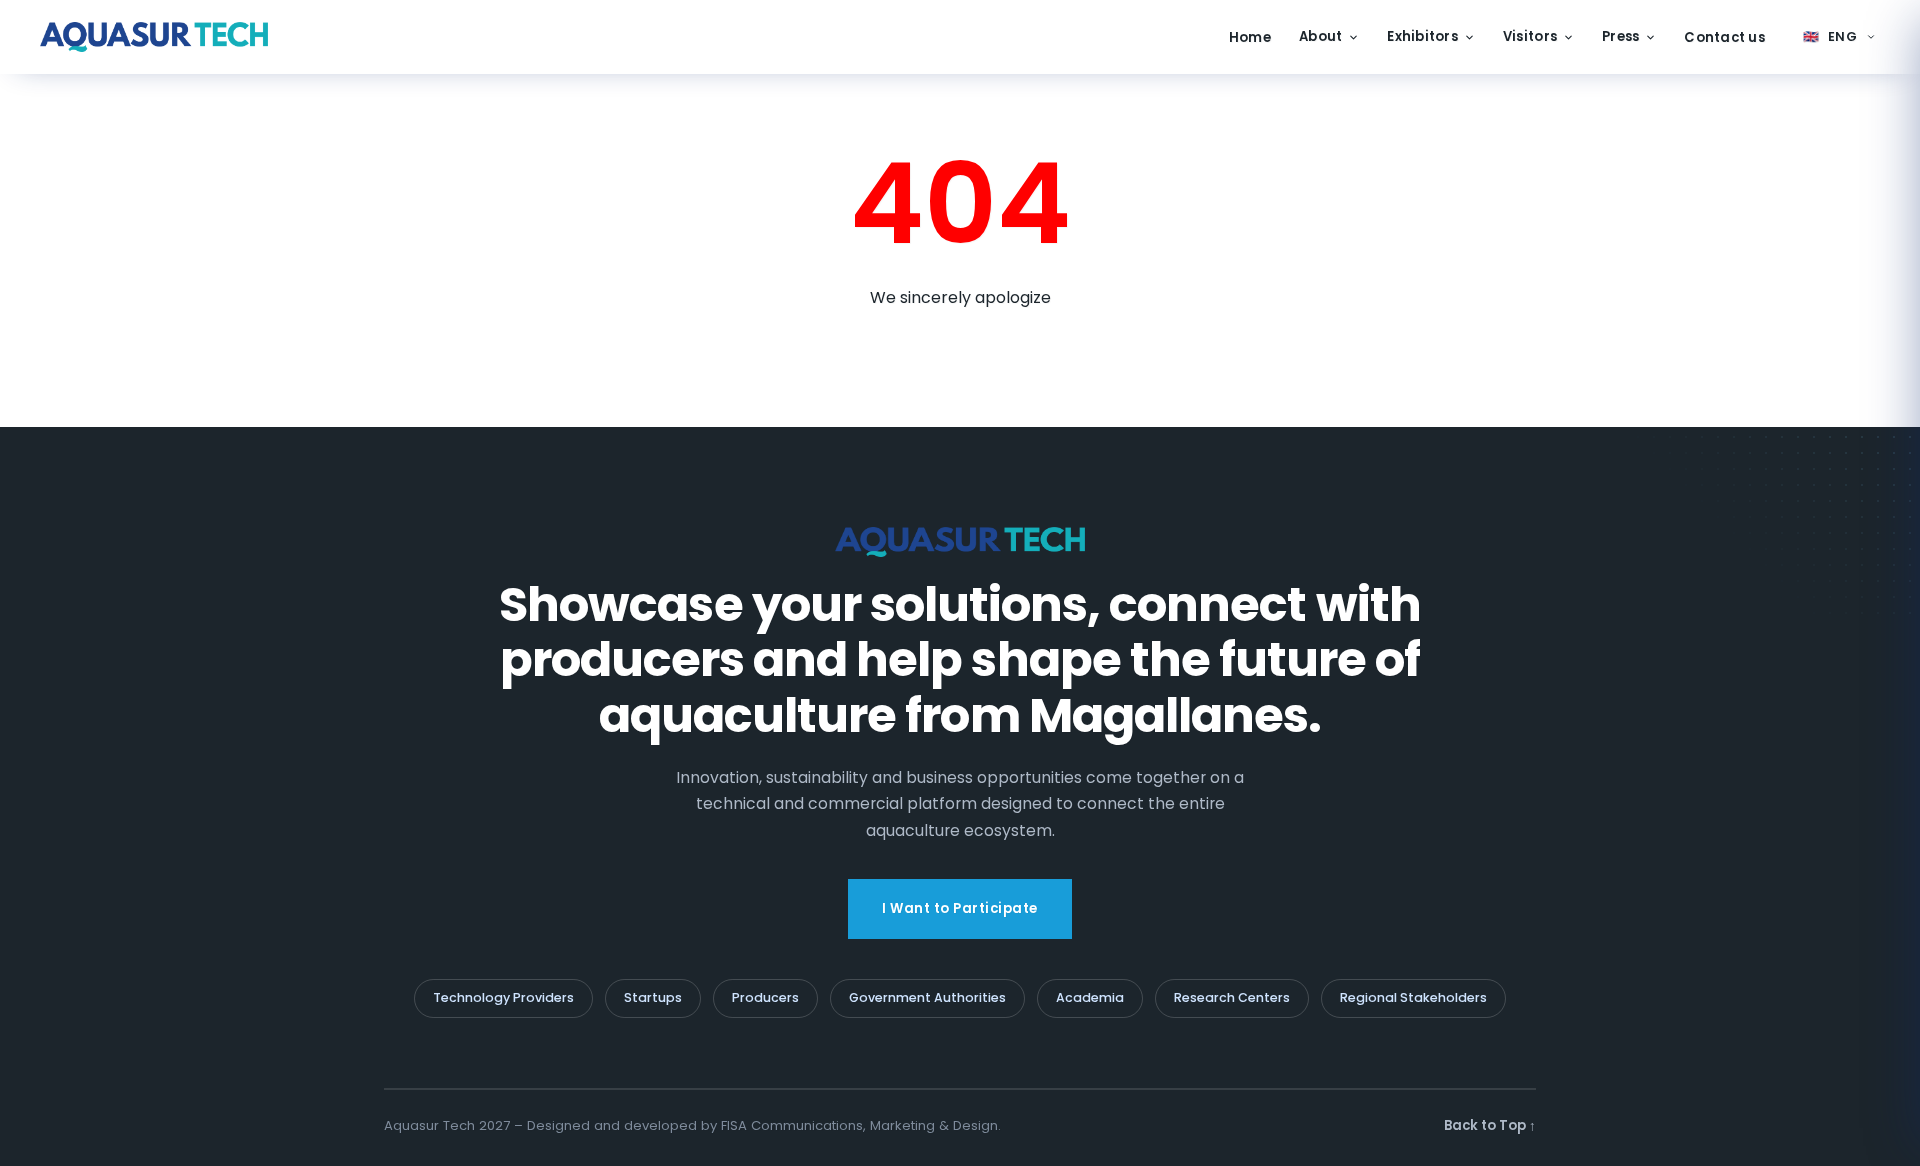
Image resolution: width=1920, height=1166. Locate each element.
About (1320, 36)
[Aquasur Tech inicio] (154, 37)
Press (1620, 36)
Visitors (1530, 36)
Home (1250, 37)
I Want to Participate (960, 908)
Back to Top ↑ (1490, 1125)
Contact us (1724, 37)
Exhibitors (1422, 36)
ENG (1830, 36)
